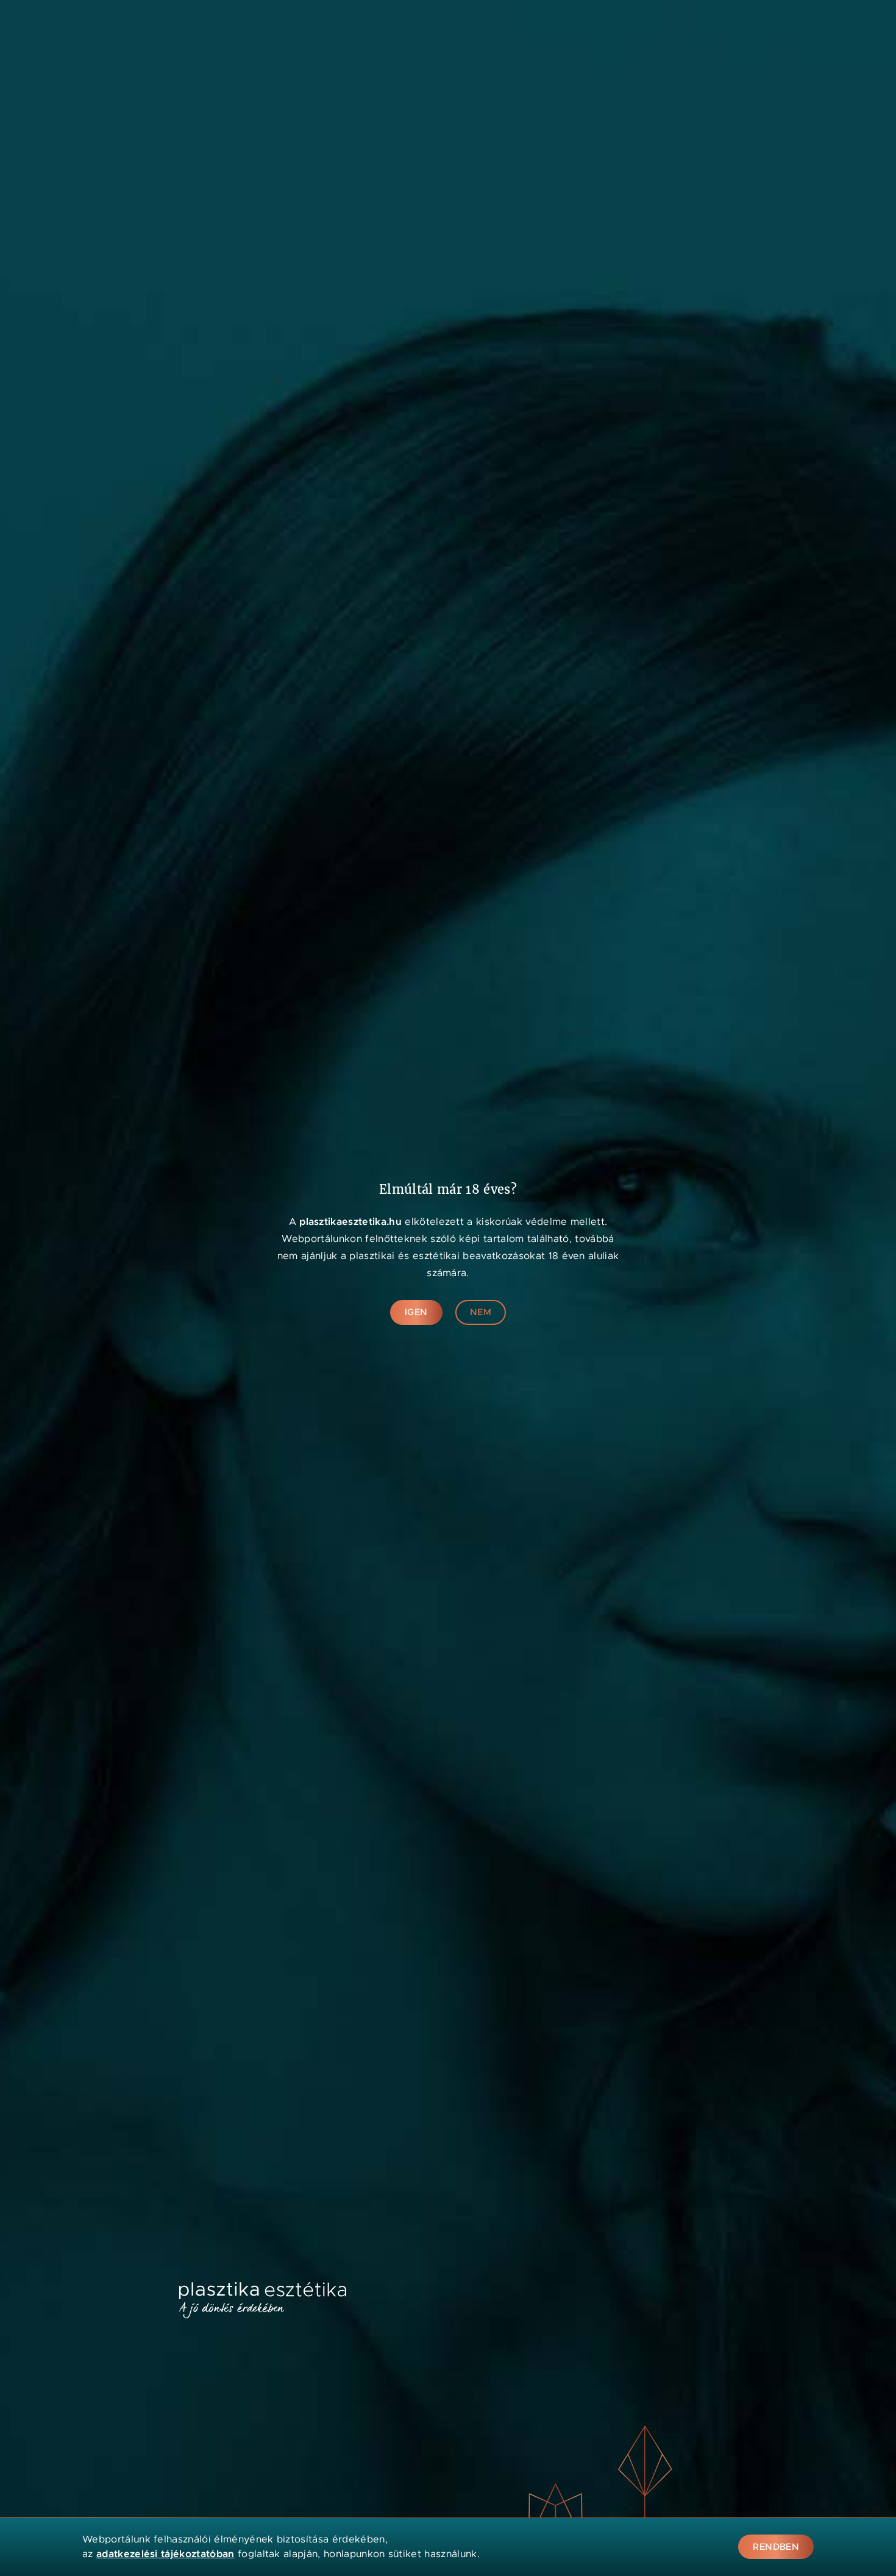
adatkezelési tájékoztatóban (165, 2554)
